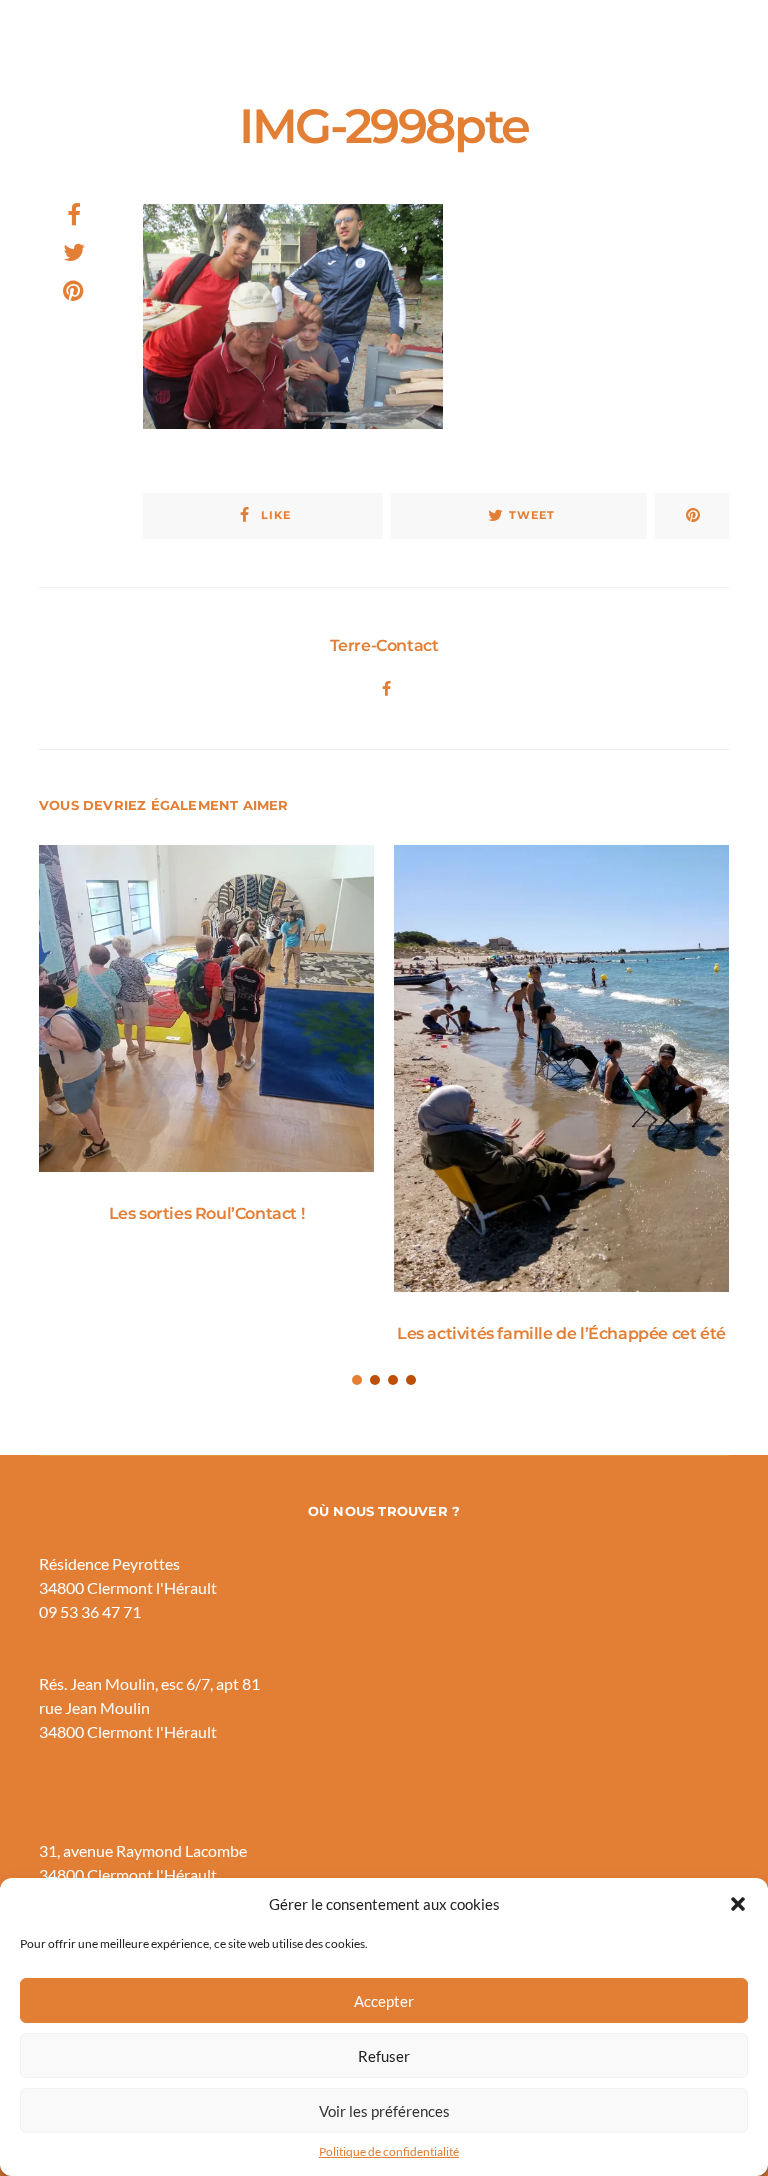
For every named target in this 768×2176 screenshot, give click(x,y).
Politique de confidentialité (389, 2151)
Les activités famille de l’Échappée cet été (561, 1333)
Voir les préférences (384, 2111)
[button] (738, 1904)
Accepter (384, 2001)
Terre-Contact (384, 645)
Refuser (384, 2056)
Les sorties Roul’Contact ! (207, 1213)
